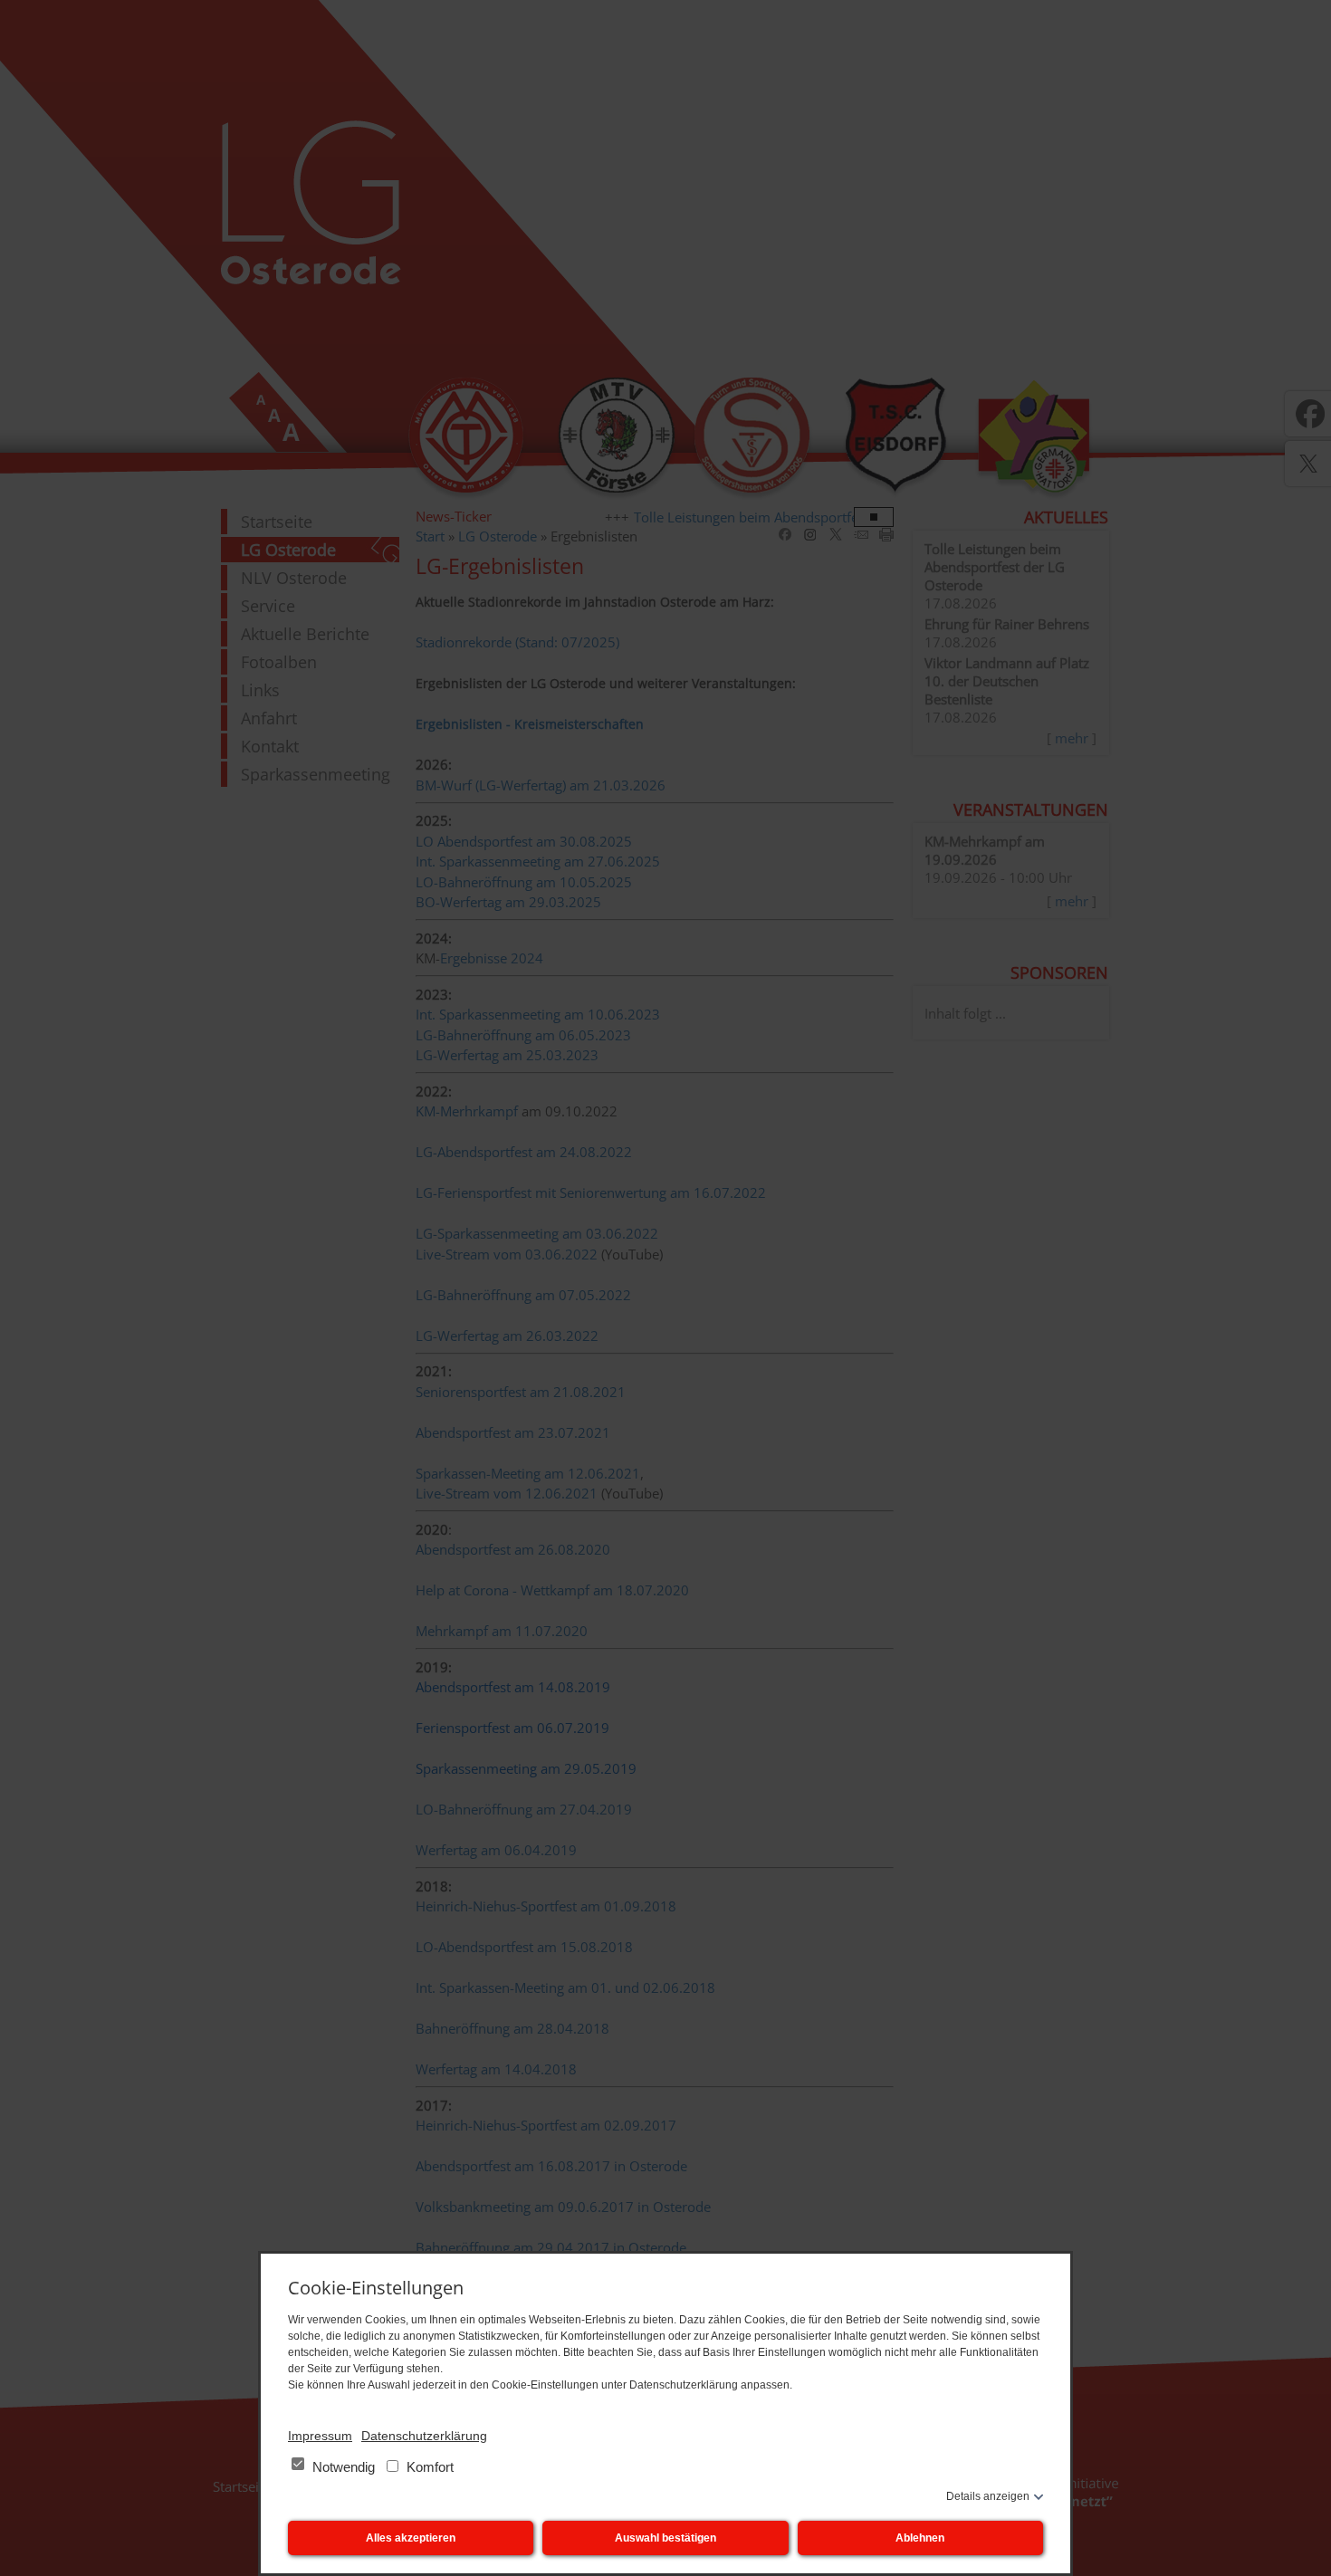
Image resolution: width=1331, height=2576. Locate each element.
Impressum (320, 2436)
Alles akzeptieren (411, 2538)
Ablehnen (920, 2538)
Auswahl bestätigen (665, 2538)
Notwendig (344, 2467)
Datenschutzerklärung (424, 2436)
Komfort (428, 2467)
